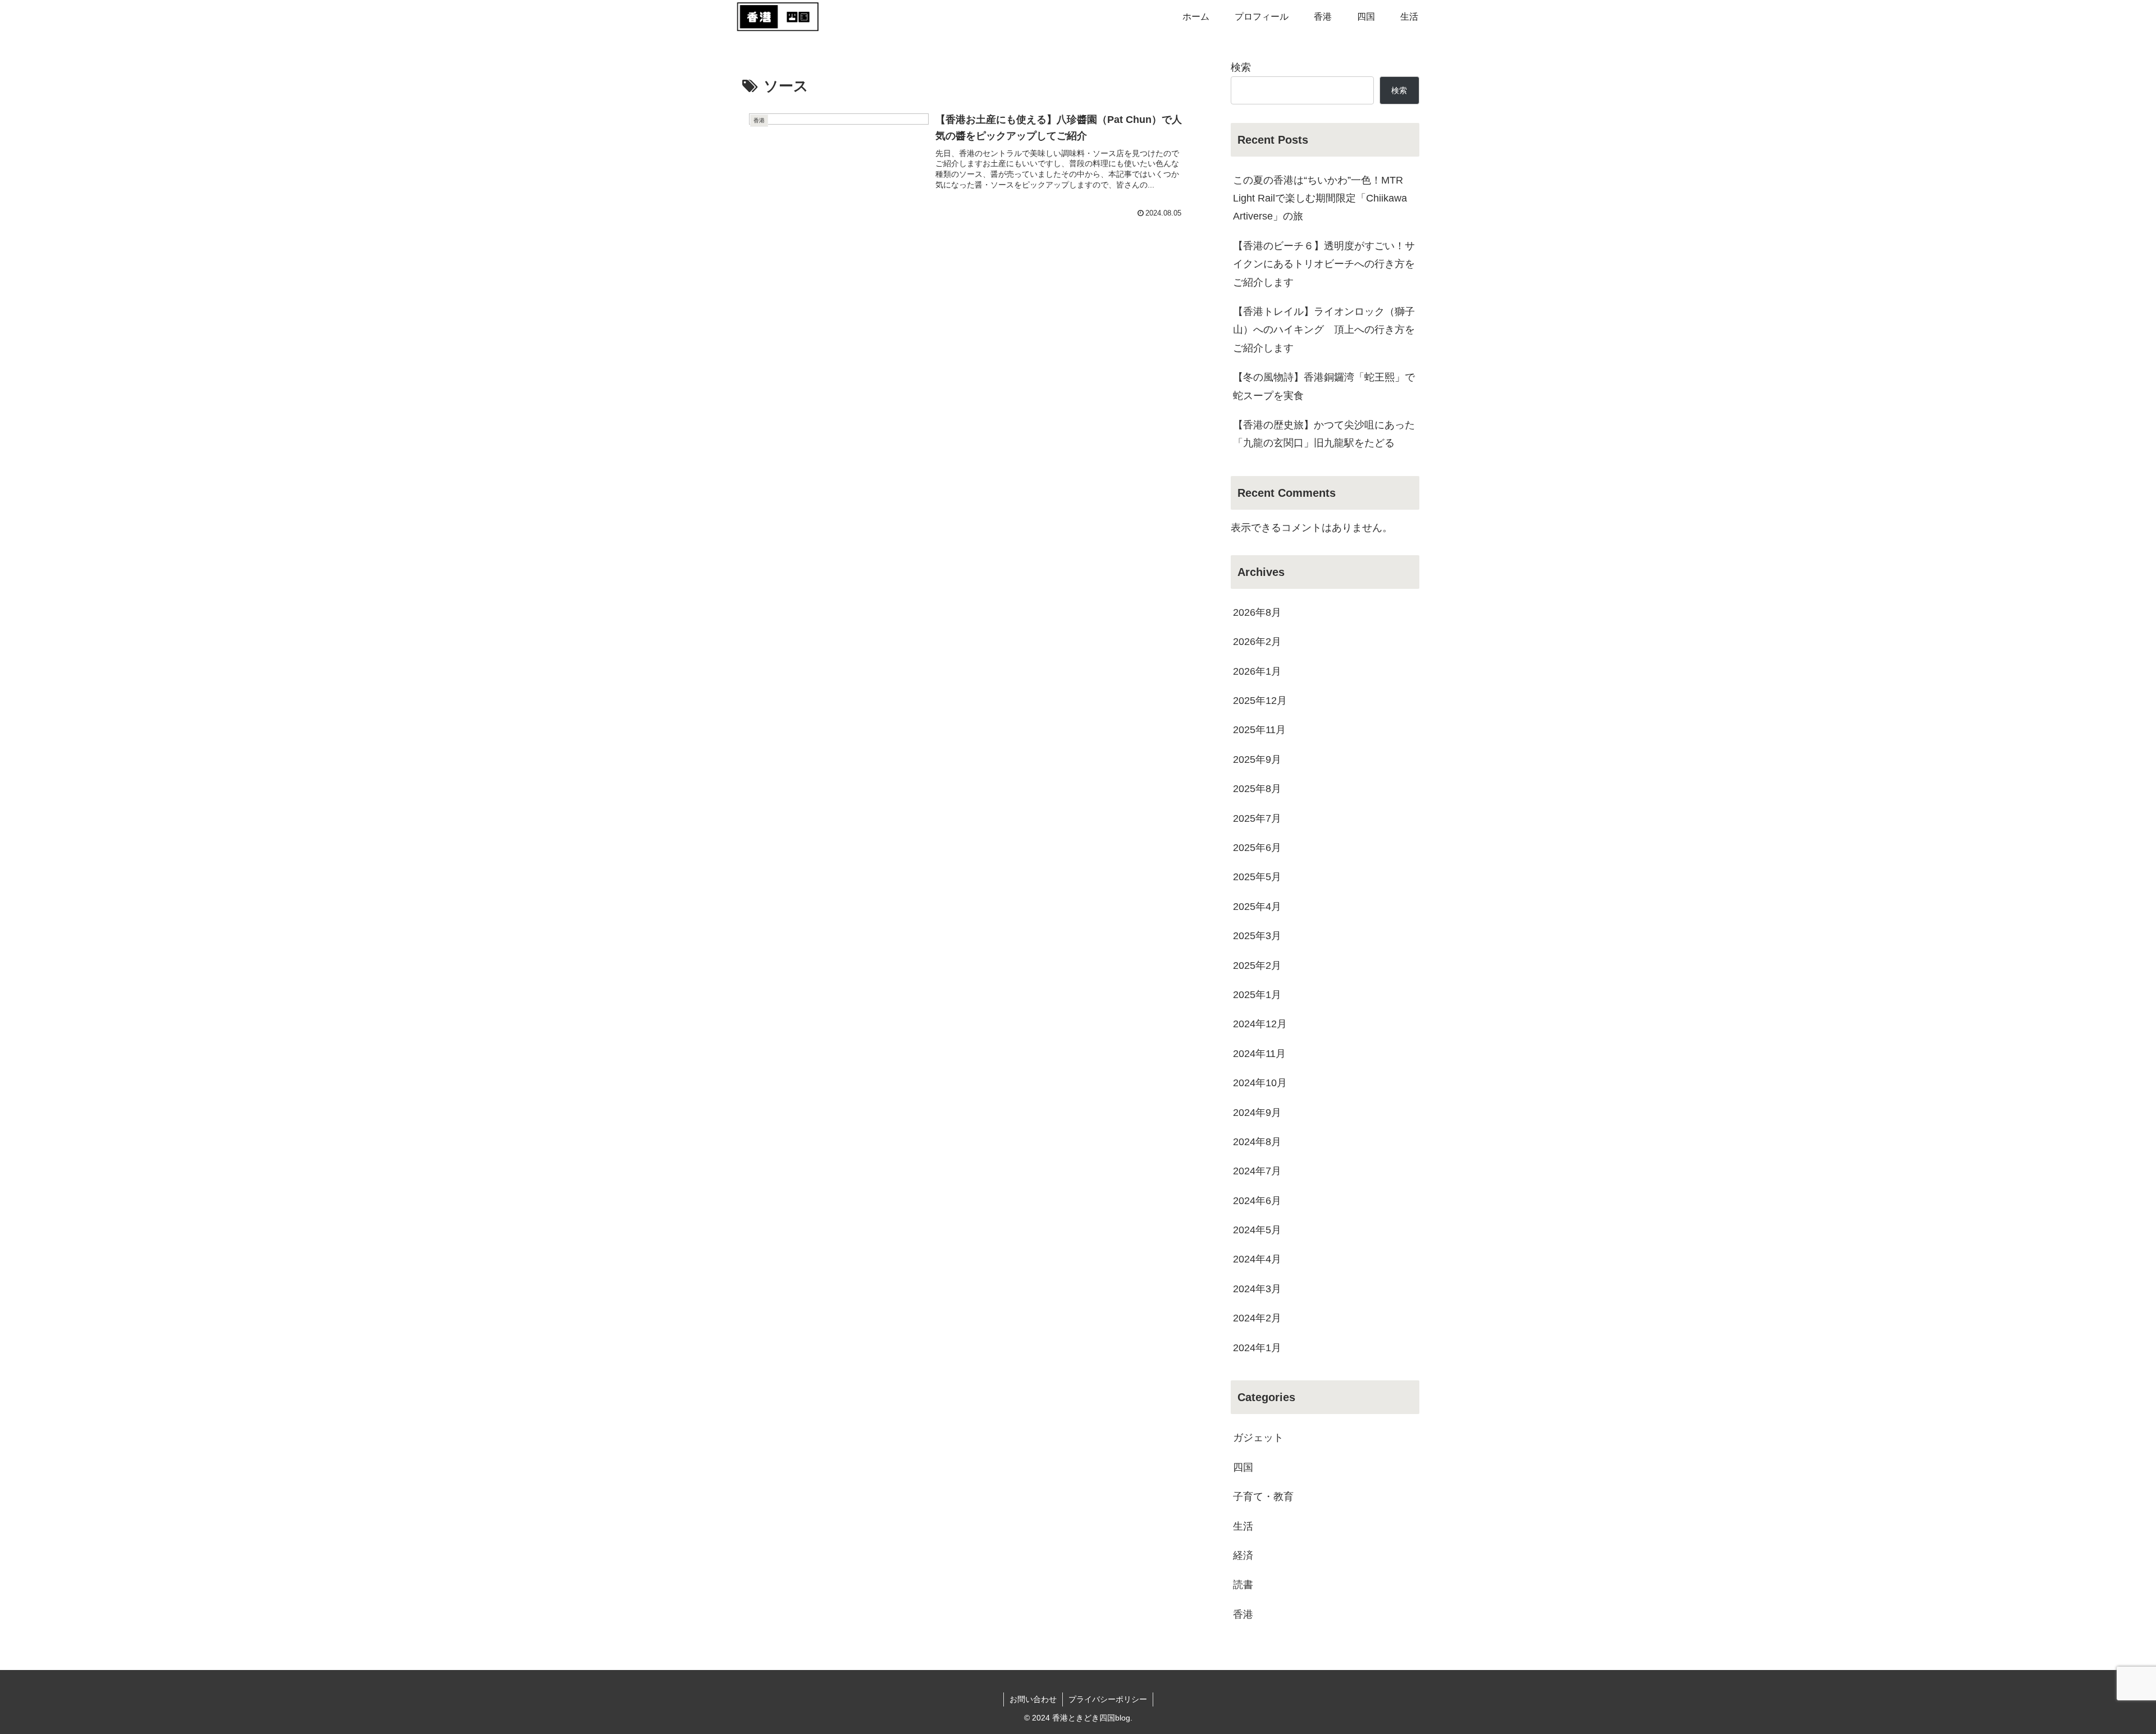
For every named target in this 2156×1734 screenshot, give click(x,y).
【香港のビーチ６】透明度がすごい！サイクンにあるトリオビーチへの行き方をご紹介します (1324, 264)
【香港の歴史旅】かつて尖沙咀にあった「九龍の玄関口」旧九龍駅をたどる (1324, 434)
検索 (1241, 67)
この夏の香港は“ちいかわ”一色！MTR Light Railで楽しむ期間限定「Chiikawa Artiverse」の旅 (1320, 198)
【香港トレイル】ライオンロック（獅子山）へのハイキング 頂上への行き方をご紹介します (1324, 330)
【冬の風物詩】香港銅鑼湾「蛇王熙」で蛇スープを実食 (1324, 386)
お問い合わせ (1033, 1699)
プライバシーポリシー (1108, 1699)
